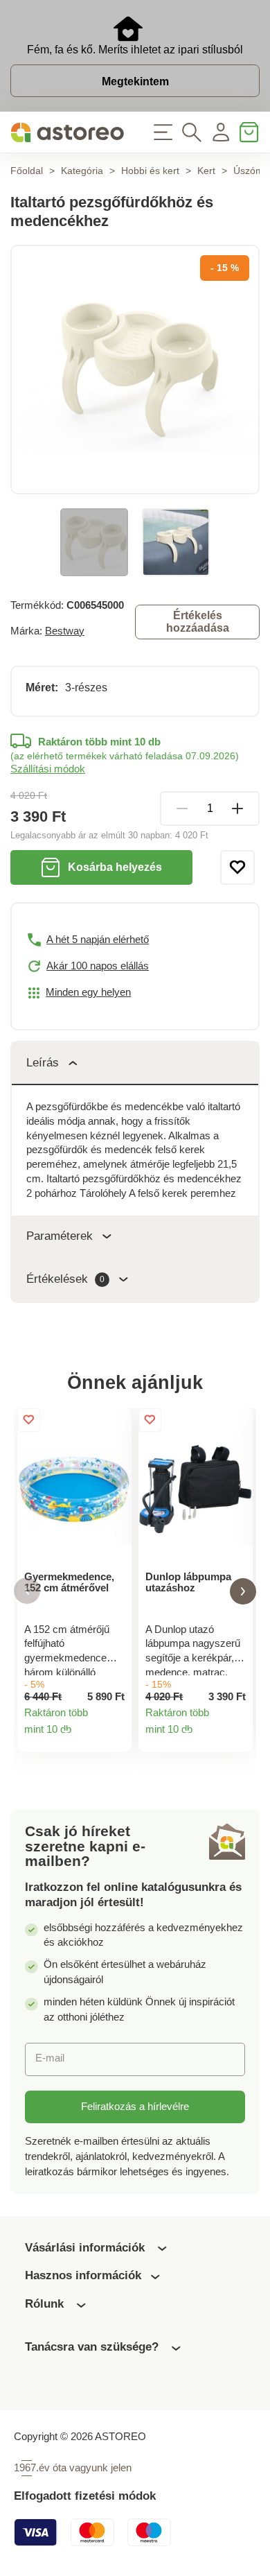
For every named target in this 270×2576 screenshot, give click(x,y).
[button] (27, 1591)
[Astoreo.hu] (67, 132)
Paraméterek (60, 1236)
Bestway (65, 631)
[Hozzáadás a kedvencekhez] (237, 867)
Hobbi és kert (150, 171)
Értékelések (65, 1279)
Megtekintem (135, 81)
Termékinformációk (115, 1735)
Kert (206, 171)
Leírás (43, 1063)
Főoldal (27, 171)
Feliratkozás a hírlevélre (135, 2107)
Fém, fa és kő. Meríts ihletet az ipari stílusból (135, 50)
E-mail (50, 2058)
